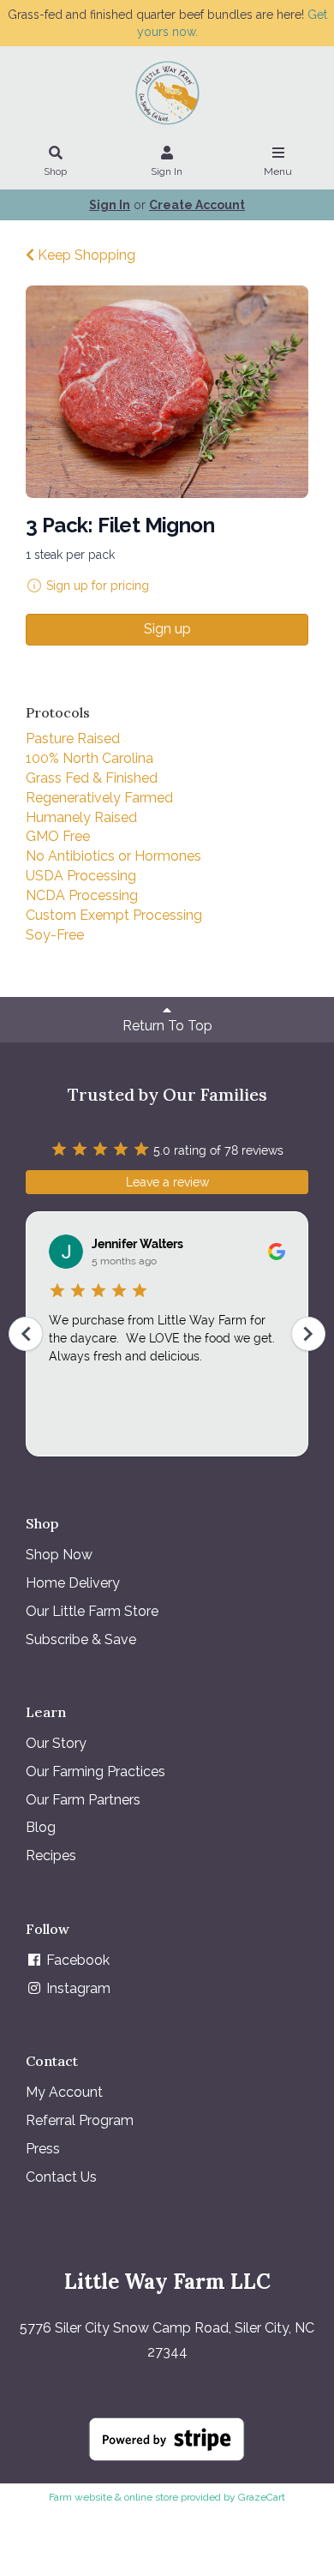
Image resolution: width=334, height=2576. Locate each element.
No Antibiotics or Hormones (113, 856)
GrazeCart (262, 2497)
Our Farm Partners (83, 1800)
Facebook (76, 1960)
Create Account (197, 205)
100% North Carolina (89, 758)
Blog (41, 1827)
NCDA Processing (82, 895)
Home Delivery (73, 1583)
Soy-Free (55, 935)
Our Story (56, 1743)
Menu (278, 171)
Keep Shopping (85, 255)
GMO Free (58, 836)
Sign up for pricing (98, 585)
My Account (64, 2092)
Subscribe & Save (81, 1639)
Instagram (77, 1988)
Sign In (167, 171)
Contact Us (61, 2177)
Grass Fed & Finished (92, 778)
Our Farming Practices (95, 1771)
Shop (55, 171)
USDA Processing (81, 876)
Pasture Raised (73, 739)
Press (43, 2149)
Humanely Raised (81, 817)
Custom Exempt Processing (114, 915)
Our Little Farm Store (92, 1611)
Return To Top (167, 1026)
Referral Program (80, 2120)
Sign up (167, 629)
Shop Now (59, 1555)
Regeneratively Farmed (99, 798)
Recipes (51, 1855)
